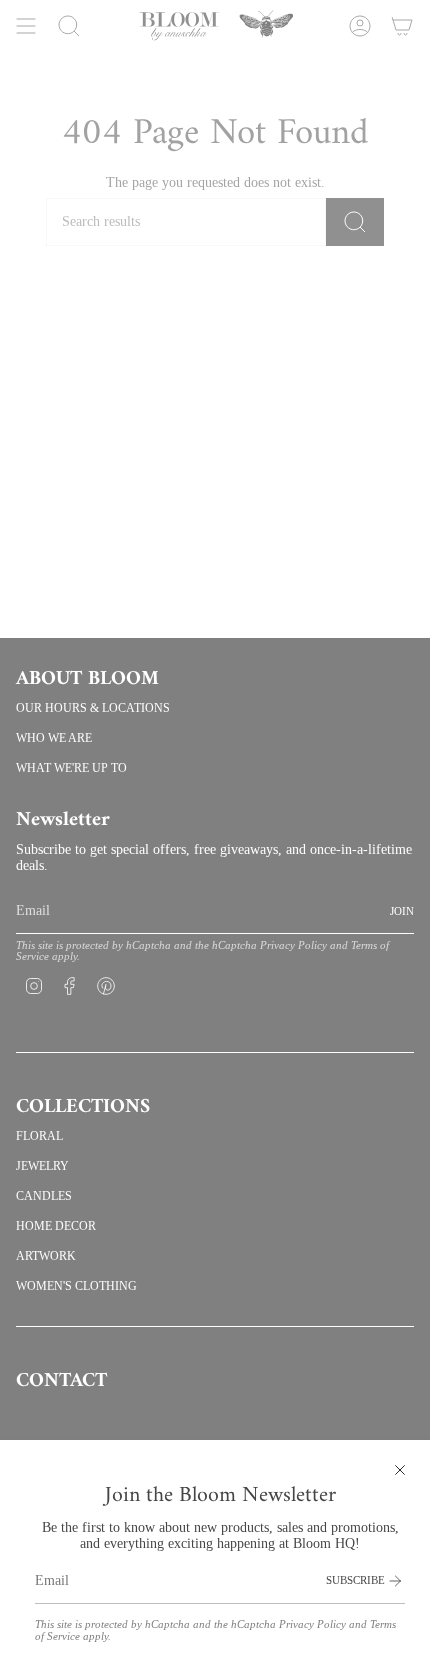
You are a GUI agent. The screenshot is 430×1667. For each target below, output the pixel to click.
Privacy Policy (312, 1624)
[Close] (400, 1470)
